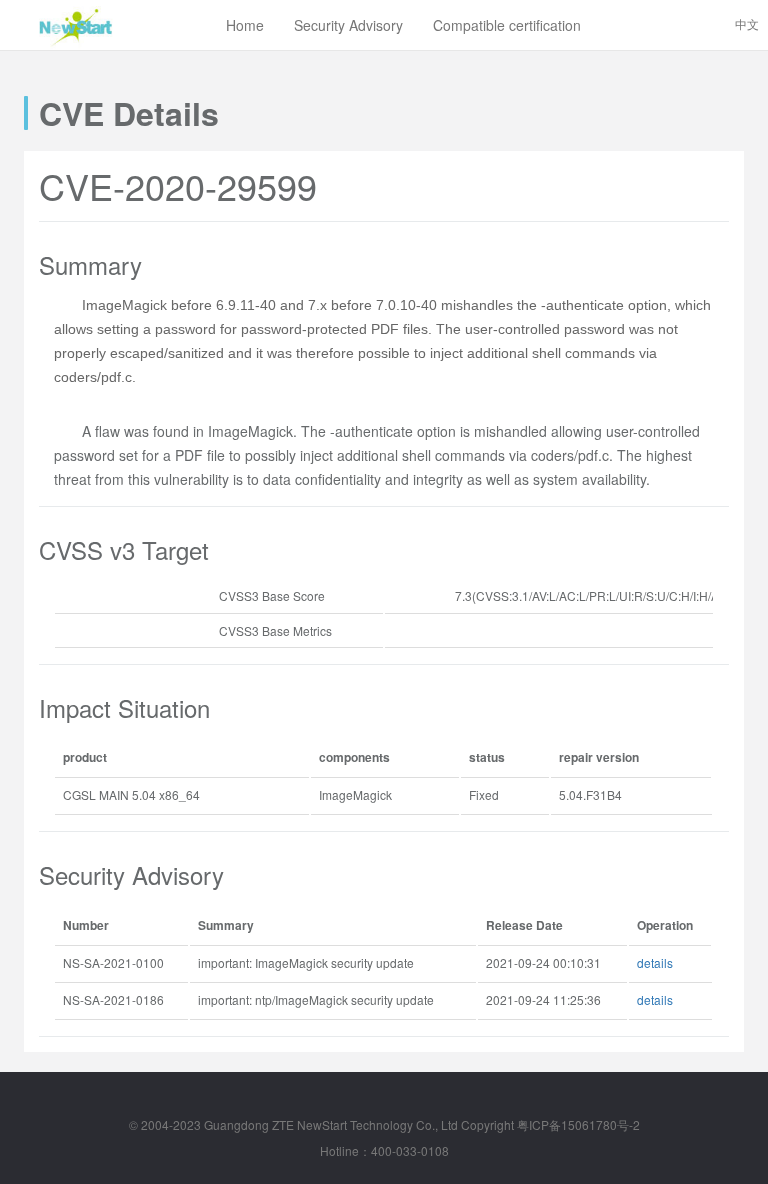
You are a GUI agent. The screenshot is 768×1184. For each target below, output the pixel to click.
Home (245, 25)
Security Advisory (348, 25)
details (655, 962)
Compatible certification (507, 25)
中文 (747, 23)
